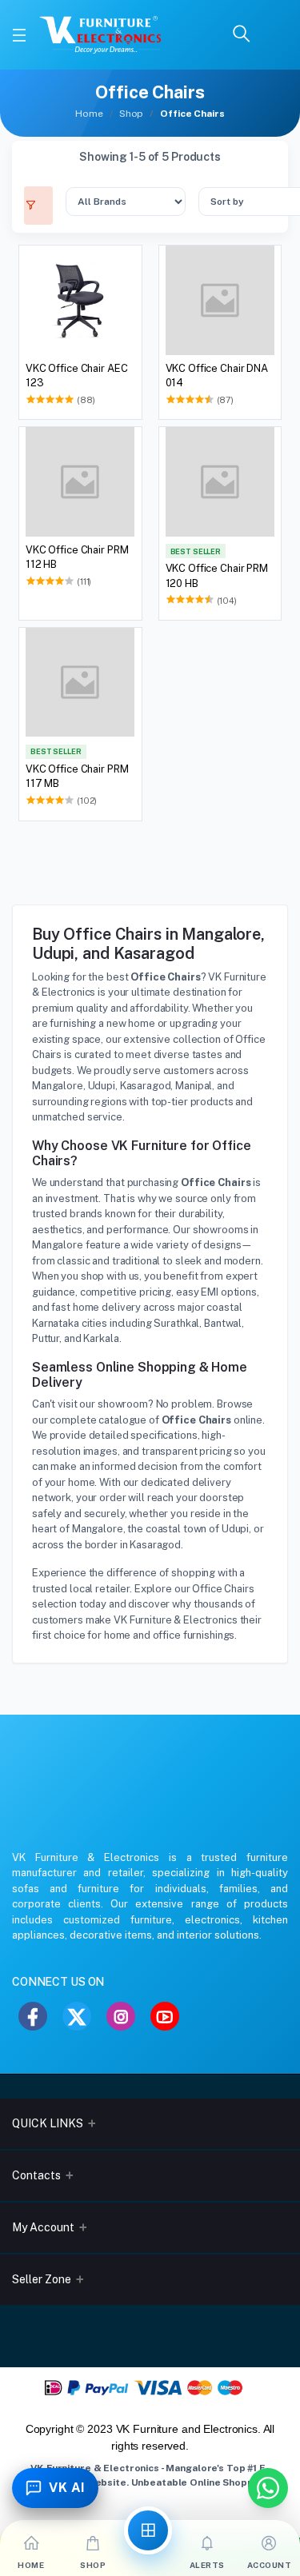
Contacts (36, 2175)
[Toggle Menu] (19, 35)
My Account (43, 2227)
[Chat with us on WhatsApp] (268, 2488)
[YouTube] (165, 2016)
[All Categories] (148, 2530)
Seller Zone (42, 2279)
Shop (131, 114)
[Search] (242, 35)
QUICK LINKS (48, 2123)
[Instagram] (121, 2016)
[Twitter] (77, 2016)
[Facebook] (33, 2016)
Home (89, 114)
